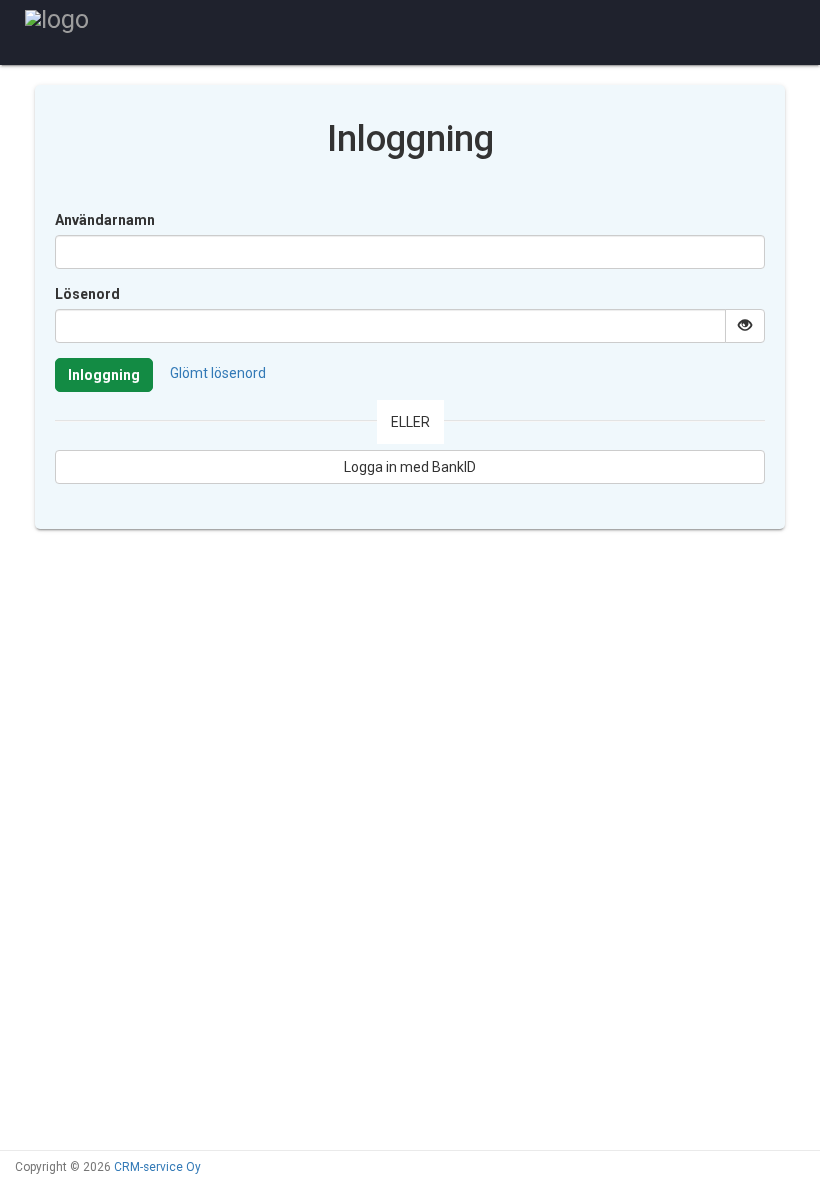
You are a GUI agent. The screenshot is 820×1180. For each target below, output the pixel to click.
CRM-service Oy (157, 1167)
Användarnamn (105, 220)
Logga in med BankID (410, 467)
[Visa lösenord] (745, 326)
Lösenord (87, 294)
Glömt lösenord (218, 373)
